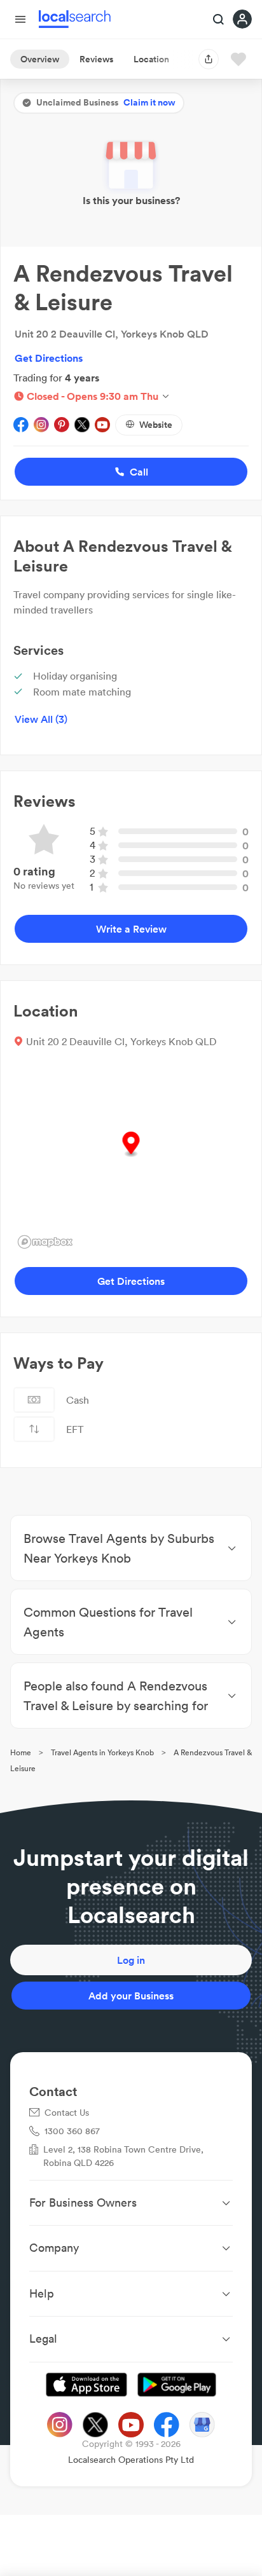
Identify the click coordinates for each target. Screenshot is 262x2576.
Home (21, 1752)
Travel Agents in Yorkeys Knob (102, 1752)
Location (151, 59)
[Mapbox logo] (45, 1242)
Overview (40, 59)
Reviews (96, 59)
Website (156, 425)
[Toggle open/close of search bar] (219, 20)
